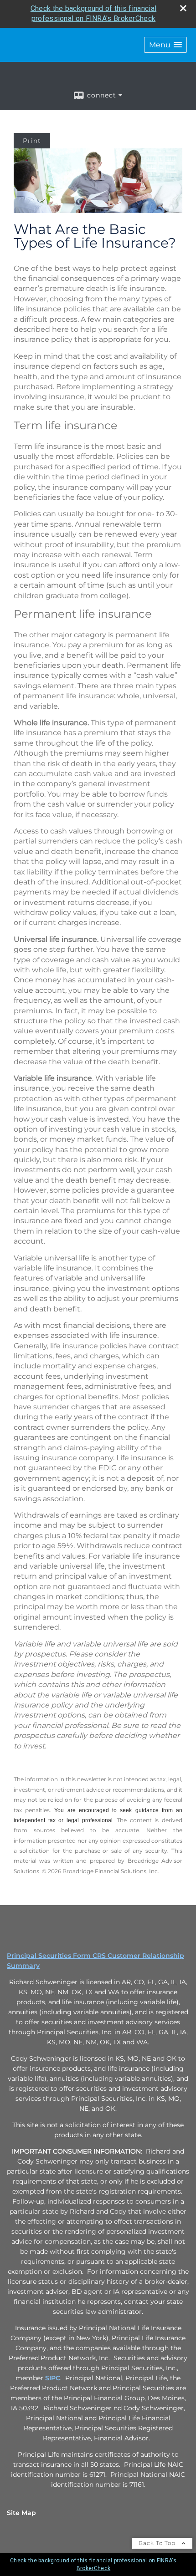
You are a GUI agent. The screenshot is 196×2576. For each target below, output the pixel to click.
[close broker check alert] (183, 8)
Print (32, 141)
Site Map (21, 2513)
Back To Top (158, 2543)
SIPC (53, 2378)
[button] (165, 45)
